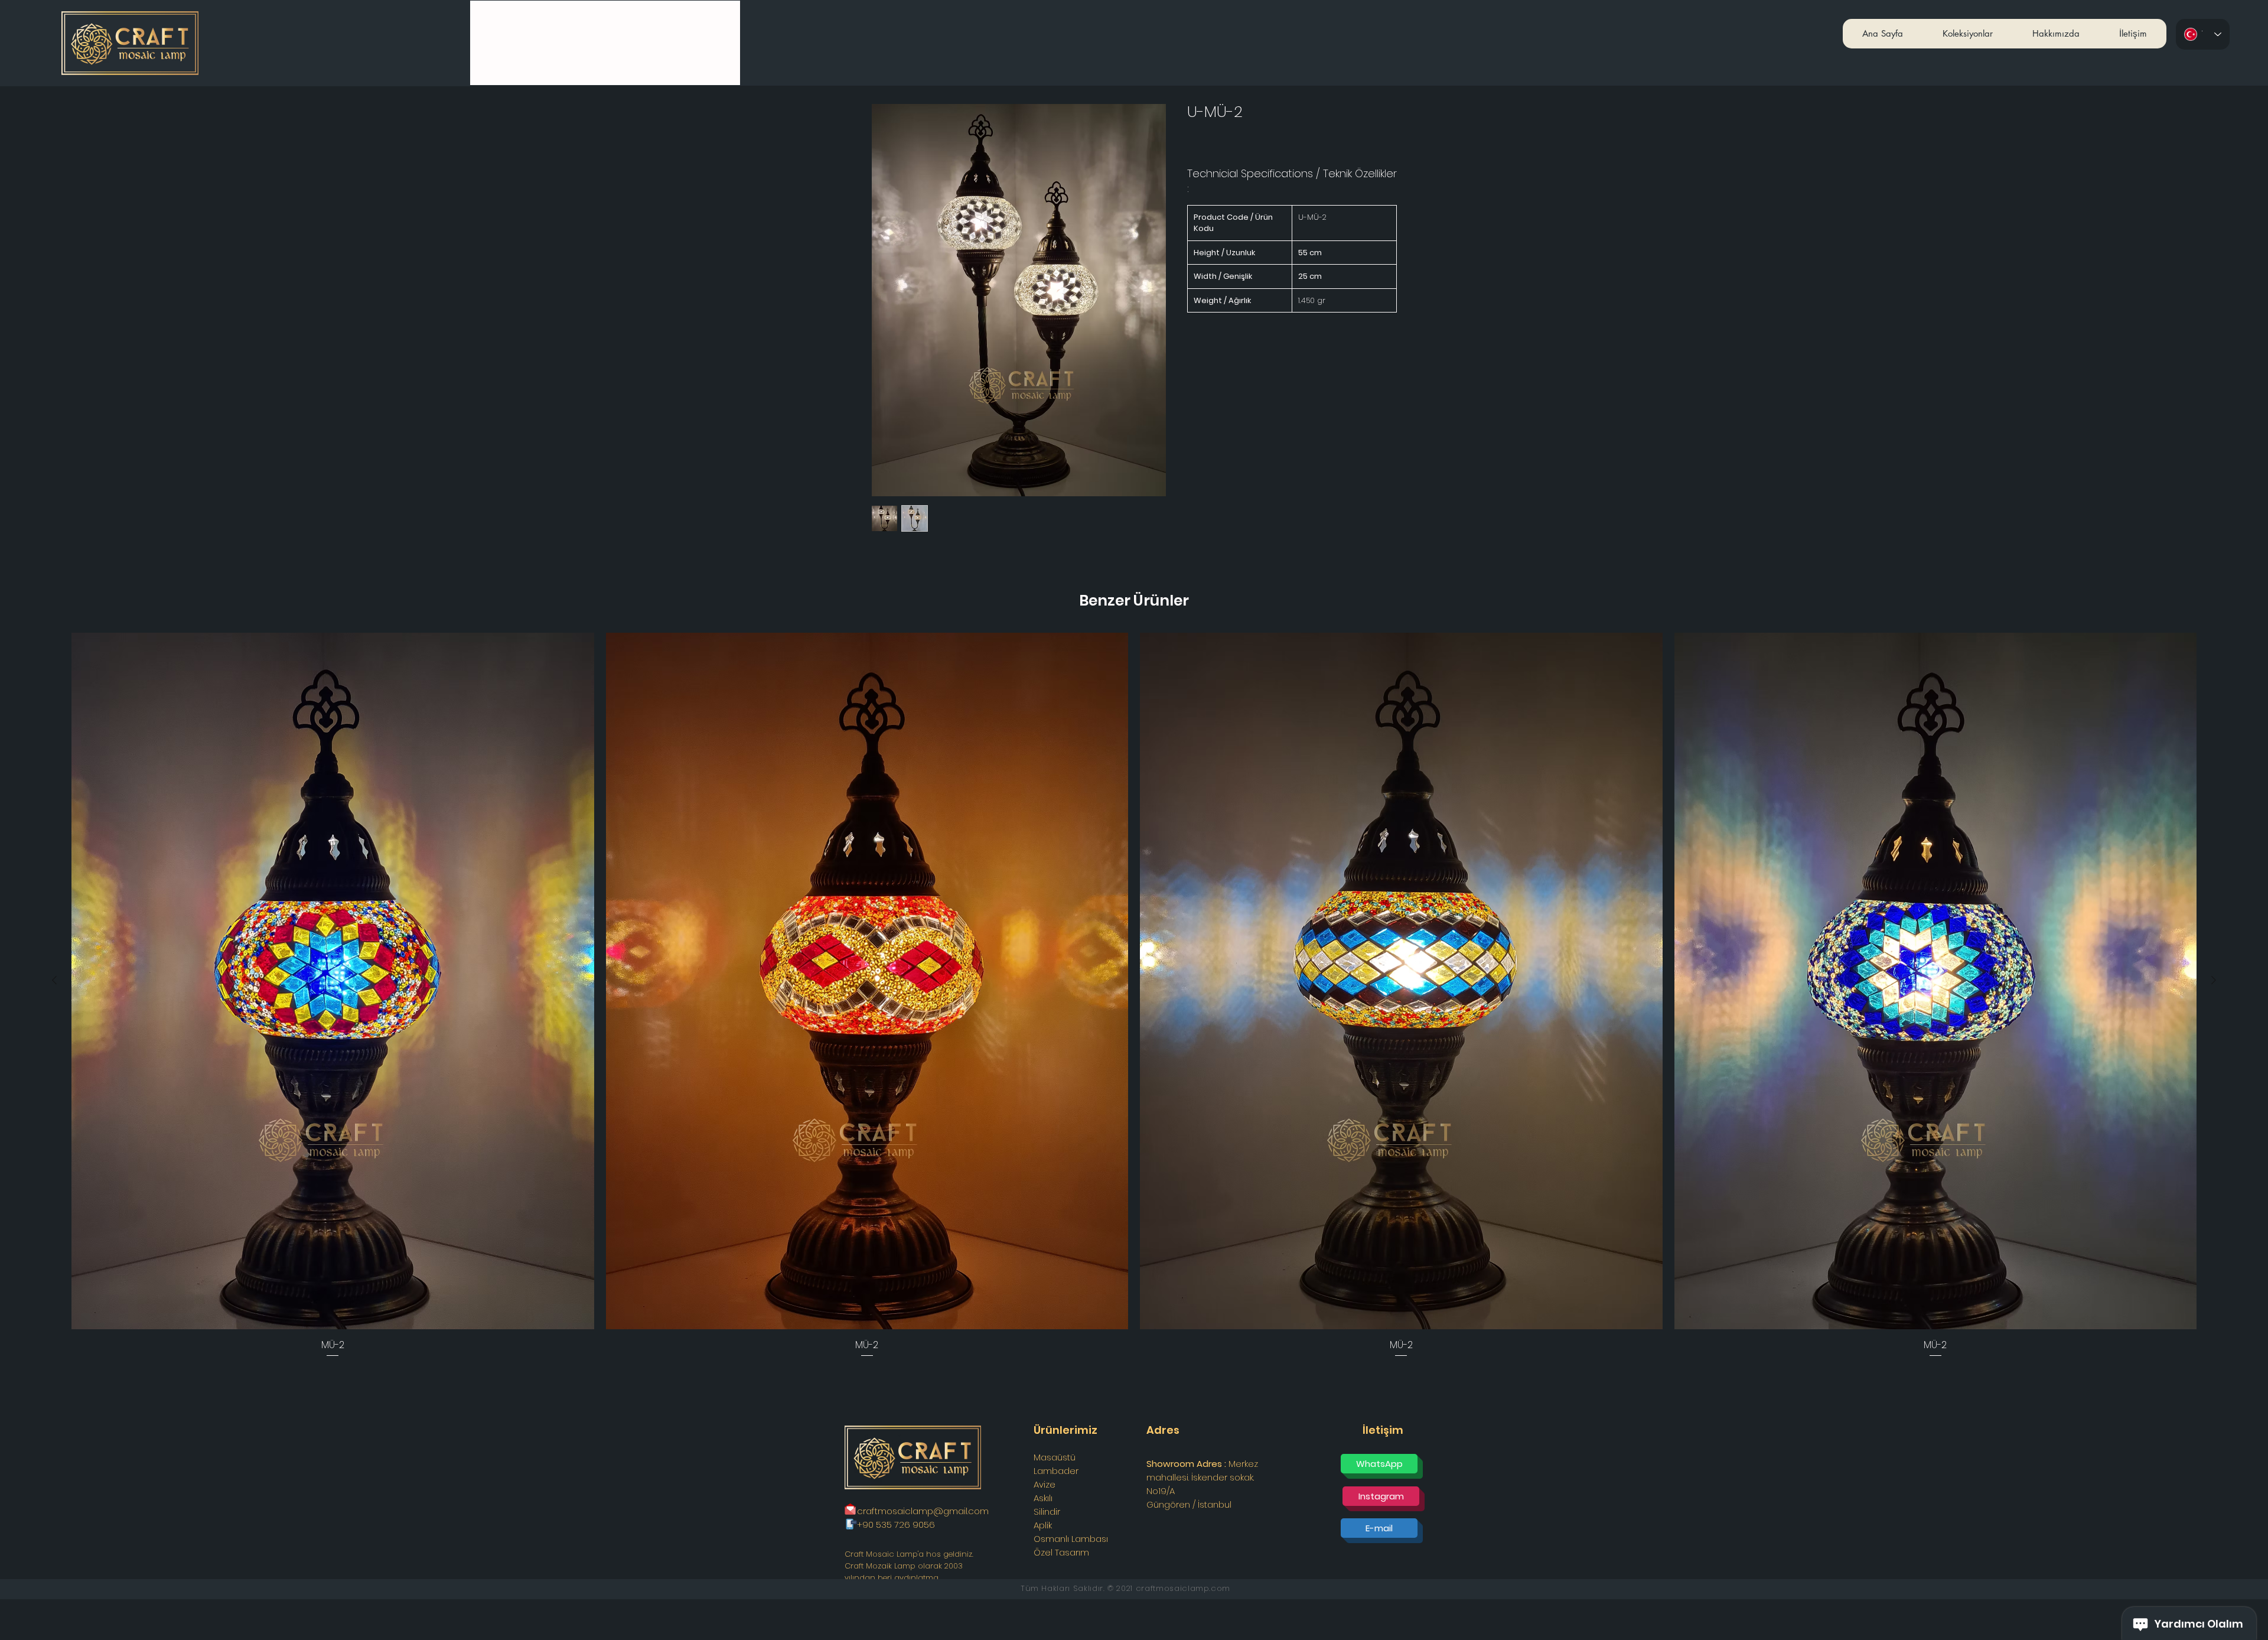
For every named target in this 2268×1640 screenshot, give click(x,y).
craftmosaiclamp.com (1183, 1588)
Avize (1045, 1484)
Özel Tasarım (1061, 1552)
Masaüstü (1055, 1457)
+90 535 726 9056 (896, 1525)
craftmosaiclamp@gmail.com (923, 1511)
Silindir (1047, 1512)
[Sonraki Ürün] (2214, 980)
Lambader (1056, 1471)
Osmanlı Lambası (1071, 1539)
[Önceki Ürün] (54, 980)
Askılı (1043, 1498)
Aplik (1043, 1525)
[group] (1134, 996)
